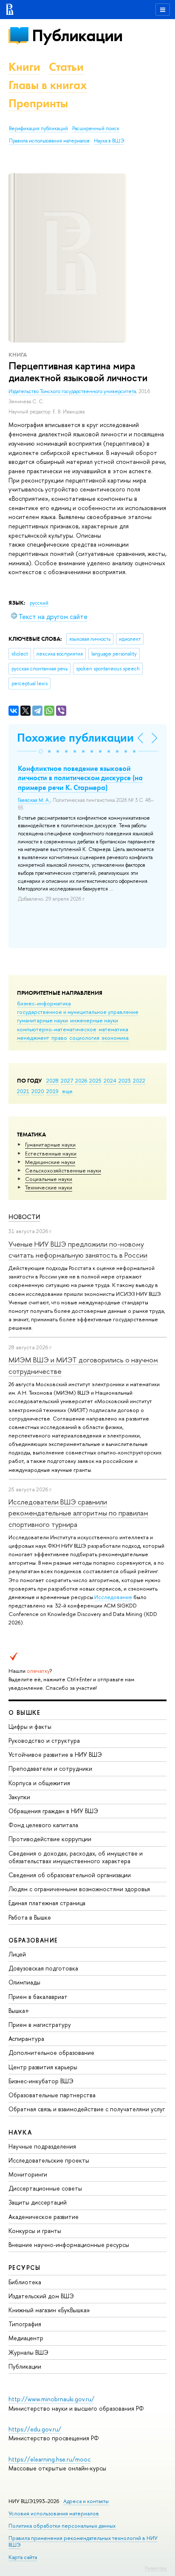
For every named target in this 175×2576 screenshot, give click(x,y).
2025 (95, 1080)
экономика (115, 1038)
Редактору (156, 2568)
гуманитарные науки (42, 1020)
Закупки (19, 1797)
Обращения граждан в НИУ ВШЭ (53, 1811)
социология (84, 1038)
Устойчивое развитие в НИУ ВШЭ (55, 1754)
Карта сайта (23, 2557)
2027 (67, 1080)
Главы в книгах (48, 85)
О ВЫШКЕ (25, 1712)
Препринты (38, 103)
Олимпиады (24, 1982)
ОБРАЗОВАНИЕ (33, 1940)
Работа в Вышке (30, 1917)
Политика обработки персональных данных (62, 2526)
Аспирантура (26, 2039)
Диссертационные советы (45, 2188)
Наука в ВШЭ (109, 141)
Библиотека (25, 2282)
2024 (110, 1080)
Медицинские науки (50, 1162)
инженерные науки (94, 1020)
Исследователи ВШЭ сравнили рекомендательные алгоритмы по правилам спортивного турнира (78, 1513)
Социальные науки (49, 1179)
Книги (24, 67)
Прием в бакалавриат (38, 1997)
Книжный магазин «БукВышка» (49, 2310)
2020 (38, 1091)
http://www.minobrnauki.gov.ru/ (51, 2399)
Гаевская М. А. (34, 800)
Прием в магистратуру (40, 2025)
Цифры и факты (30, 1726)
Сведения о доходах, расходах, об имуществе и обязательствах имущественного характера (76, 1857)
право (59, 1038)
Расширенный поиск (96, 128)
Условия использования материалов (54, 2513)
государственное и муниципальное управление (78, 1012)
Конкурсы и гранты (35, 2231)
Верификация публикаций (38, 128)
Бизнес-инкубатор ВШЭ (41, 2081)
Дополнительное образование (51, 2053)
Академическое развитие (44, 2217)
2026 (81, 1080)
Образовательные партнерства (52, 2095)
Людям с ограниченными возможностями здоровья (79, 1889)
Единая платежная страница (47, 1903)
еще (67, 1091)
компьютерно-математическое (57, 1029)
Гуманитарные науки (50, 1144)
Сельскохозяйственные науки (63, 1170)
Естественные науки (51, 1153)
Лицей (17, 1954)
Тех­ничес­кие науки (49, 1187)
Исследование (113, 1597)
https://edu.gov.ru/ (35, 2429)
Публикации (77, 35)
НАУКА (20, 2132)
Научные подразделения (42, 2146)
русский (39, 603)
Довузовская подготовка (43, 1968)
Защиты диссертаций (38, 2202)
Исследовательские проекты (49, 2160)
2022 (139, 1080)
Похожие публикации (75, 738)
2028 (52, 1080)
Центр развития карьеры (43, 2067)
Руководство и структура (44, 1740)
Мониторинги (28, 2174)
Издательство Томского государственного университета (72, 391)
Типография (25, 2324)
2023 (125, 1080)
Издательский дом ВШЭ (41, 2296)
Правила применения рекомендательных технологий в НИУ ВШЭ (83, 2541)
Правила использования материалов (49, 141)
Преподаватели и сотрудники (50, 1768)
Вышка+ (19, 2011)
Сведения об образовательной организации (70, 1875)
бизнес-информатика (44, 1003)
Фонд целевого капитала (43, 1825)
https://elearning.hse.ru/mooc (49, 2459)
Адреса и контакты (86, 2501)
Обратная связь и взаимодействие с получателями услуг (87, 2109)
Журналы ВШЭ (28, 2352)
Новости (24, 1217)
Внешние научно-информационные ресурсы (69, 2245)
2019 (52, 1091)
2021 (23, 1091)
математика (113, 1029)
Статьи (66, 67)
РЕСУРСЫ (25, 2268)
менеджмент (33, 1038)
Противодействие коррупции (50, 1839)
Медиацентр (26, 2338)
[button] (41, 751)
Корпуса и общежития (39, 1783)
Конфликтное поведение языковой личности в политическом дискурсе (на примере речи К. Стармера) (80, 778)
